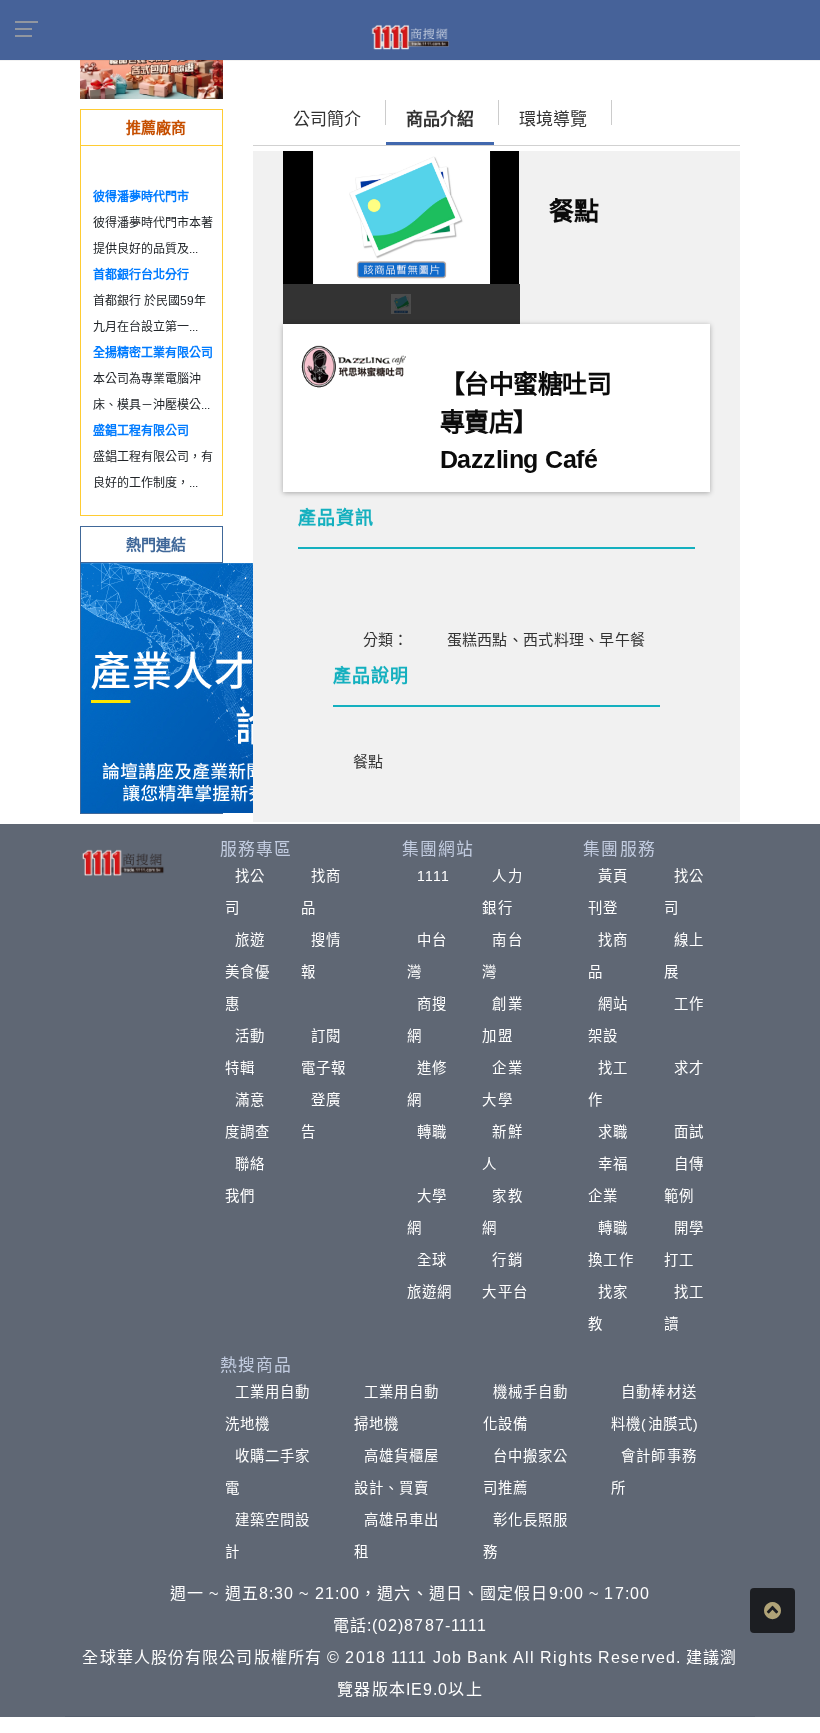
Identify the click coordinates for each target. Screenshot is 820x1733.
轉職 (432, 1132)
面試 (689, 1132)
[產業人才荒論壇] (206, 686)
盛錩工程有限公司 (141, 431)
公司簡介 (327, 119)
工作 (689, 1004)
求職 (613, 1132)
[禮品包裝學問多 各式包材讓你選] (151, 69)
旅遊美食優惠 (247, 972)
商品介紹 (440, 119)
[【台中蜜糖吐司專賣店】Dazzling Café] (354, 364)
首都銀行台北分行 (141, 275)
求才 (689, 1068)
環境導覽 (553, 119)
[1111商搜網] (410, 36)
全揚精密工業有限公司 (153, 353)
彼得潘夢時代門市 (141, 197)
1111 (433, 876)
